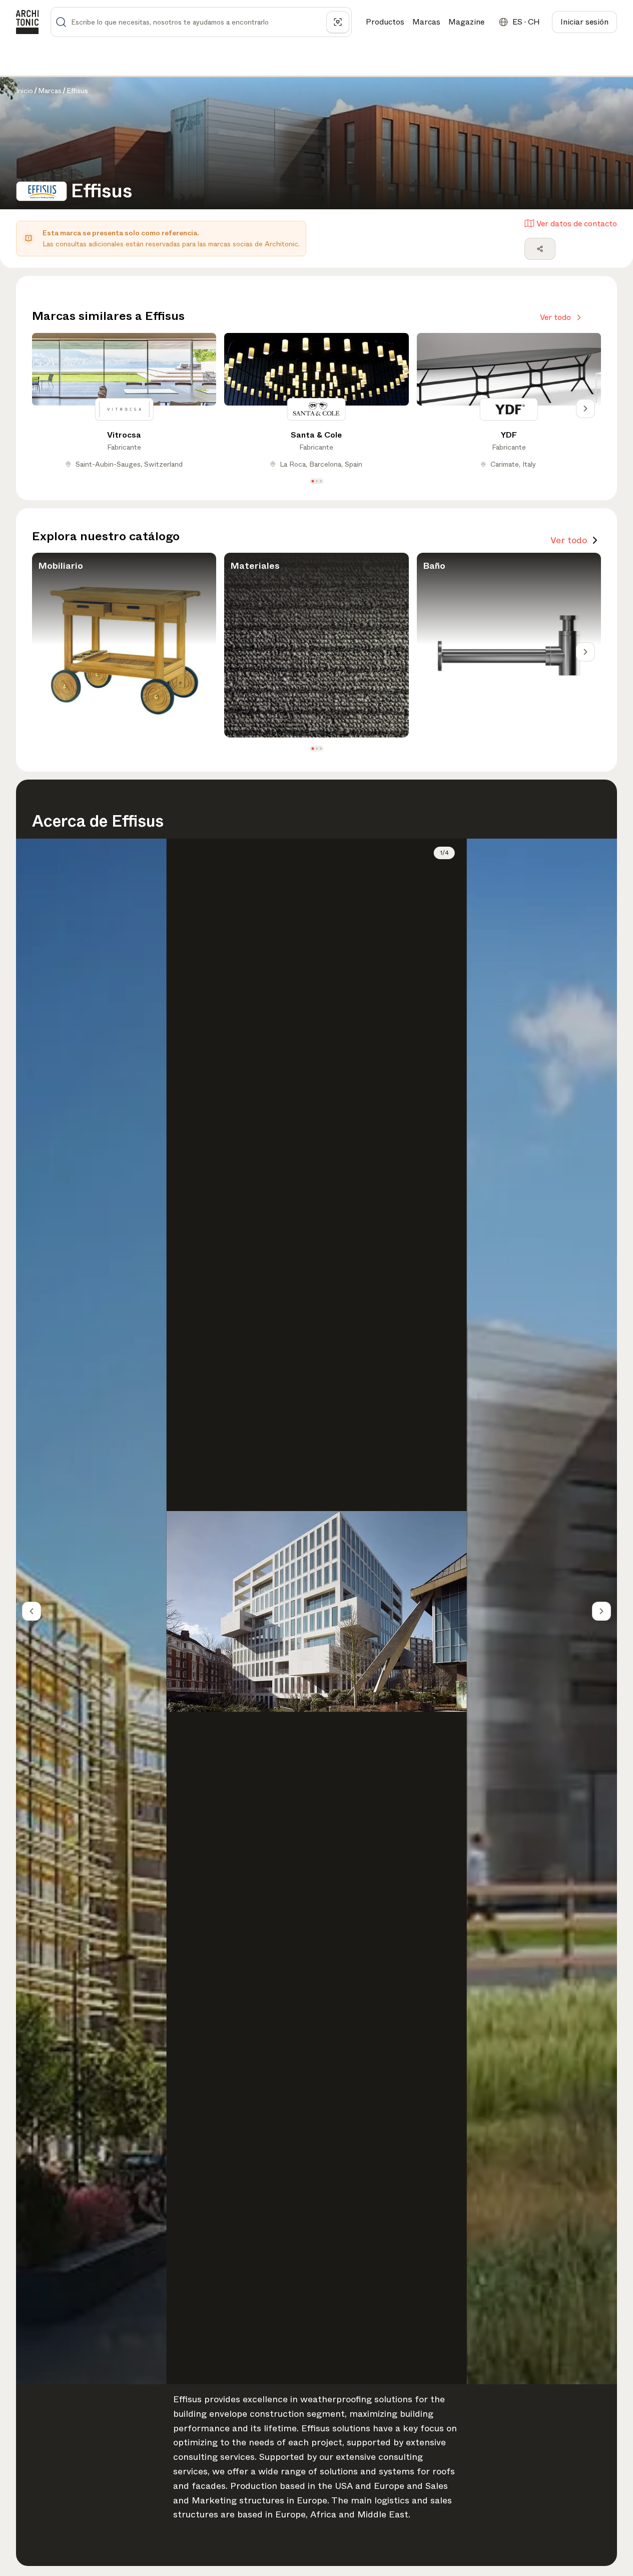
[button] (312, 481)
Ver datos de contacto (577, 224)
